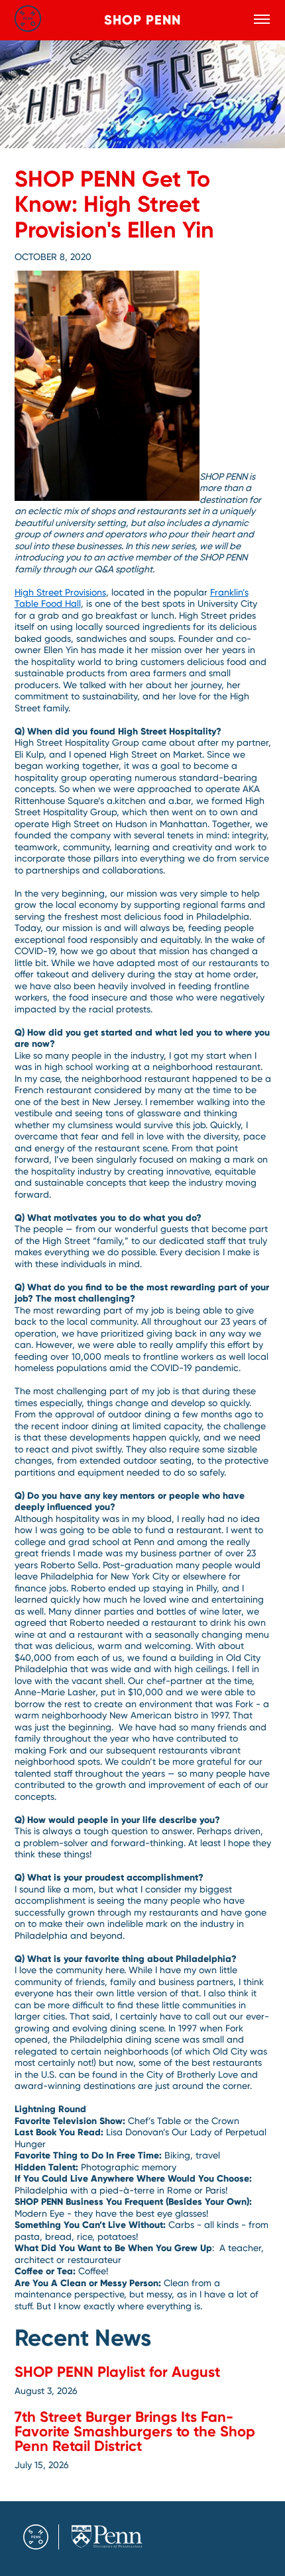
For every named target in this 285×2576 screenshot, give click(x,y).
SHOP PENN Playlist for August (117, 2372)
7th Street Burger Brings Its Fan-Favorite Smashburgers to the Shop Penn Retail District (135, 2431)
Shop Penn (142, 20)
